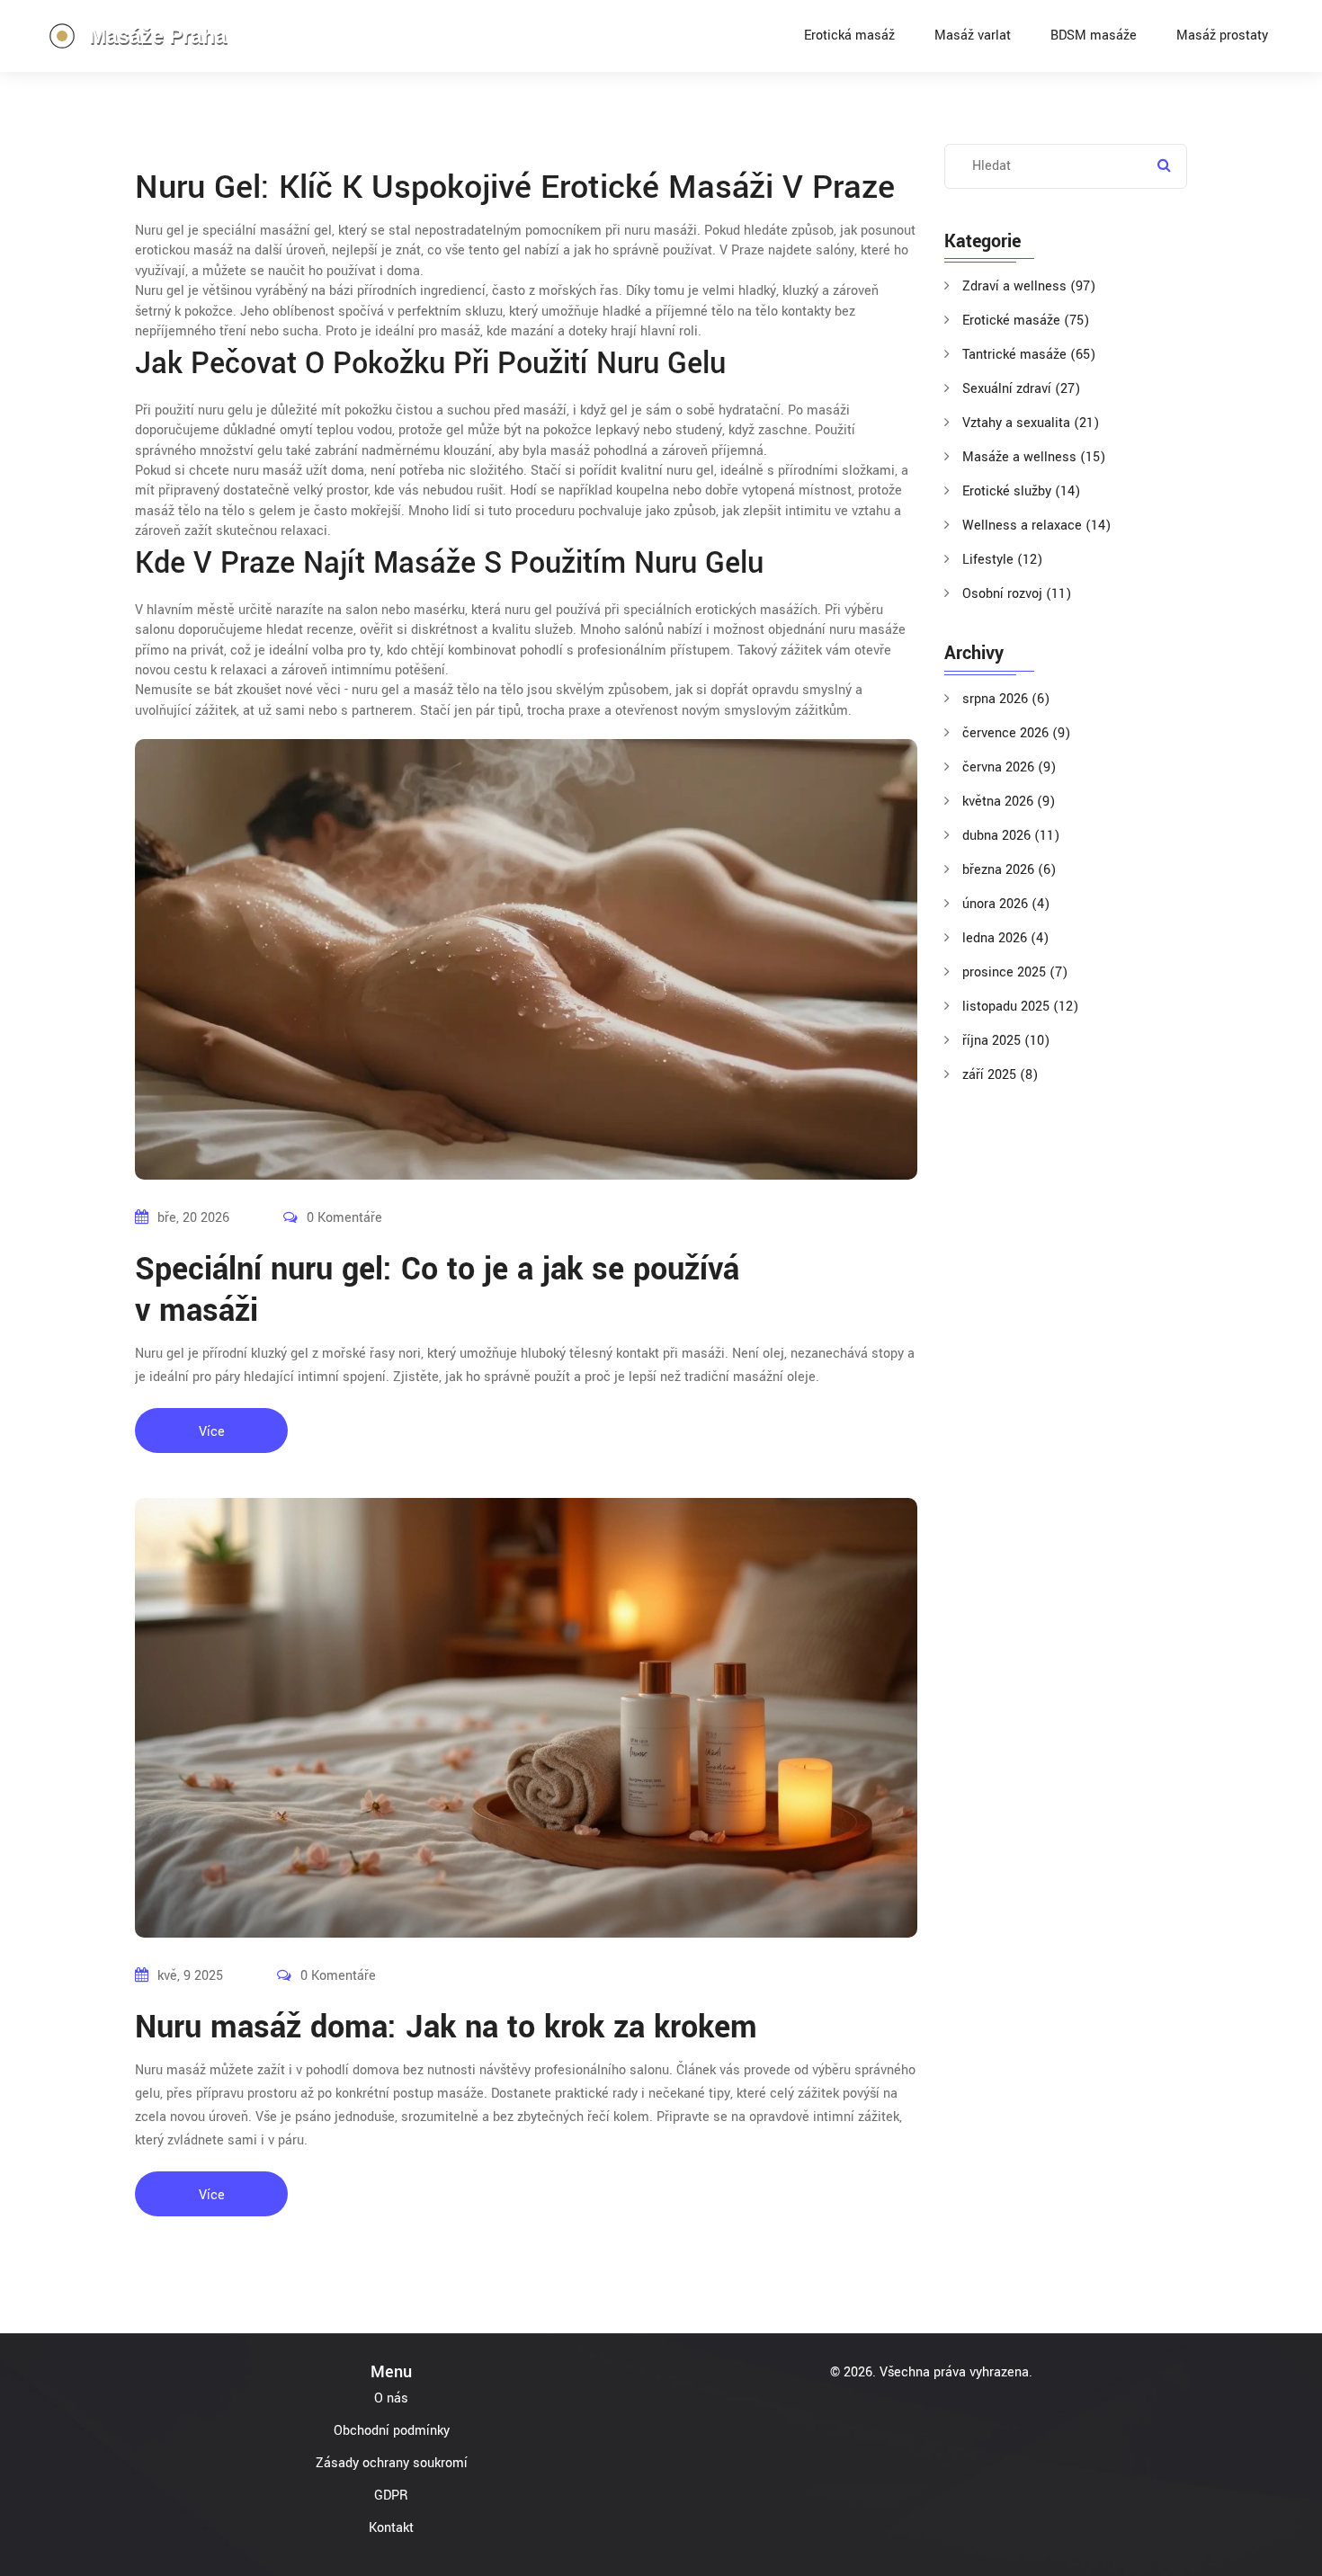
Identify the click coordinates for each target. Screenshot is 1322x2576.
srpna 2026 (1006, 699)
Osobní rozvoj (1017, 594)
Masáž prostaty (1222, 36)
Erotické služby (1021, 491)
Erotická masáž (849, 36)
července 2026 (1016, 733)
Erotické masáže (1026, 321)
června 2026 (1009, 767)
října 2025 (1006, 1041)
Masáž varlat (973, 36)
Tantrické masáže (1029, 355)
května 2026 (1009, 802)
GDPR (391, 2496)
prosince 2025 (1015, 972)
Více (212, 1432)
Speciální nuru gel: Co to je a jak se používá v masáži (437, 1290)
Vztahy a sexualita (1031, 423)
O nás (391, 2398)
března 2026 (1009, 870)
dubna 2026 (1011, 836)
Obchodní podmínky (392, 2431)
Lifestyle (1002, 560)
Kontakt (391, 2528)
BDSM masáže (1094, 36)
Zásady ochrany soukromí (392, 2463)
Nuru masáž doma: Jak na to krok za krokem (446, 2028)
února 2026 (1006, 904)
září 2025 (1000, 1075)
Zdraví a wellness (1029, 286)
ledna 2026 (1005, 938)
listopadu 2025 (1020, 1007)
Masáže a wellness (1034, 457)
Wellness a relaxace (1036, 526)
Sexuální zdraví (1021, 389)
